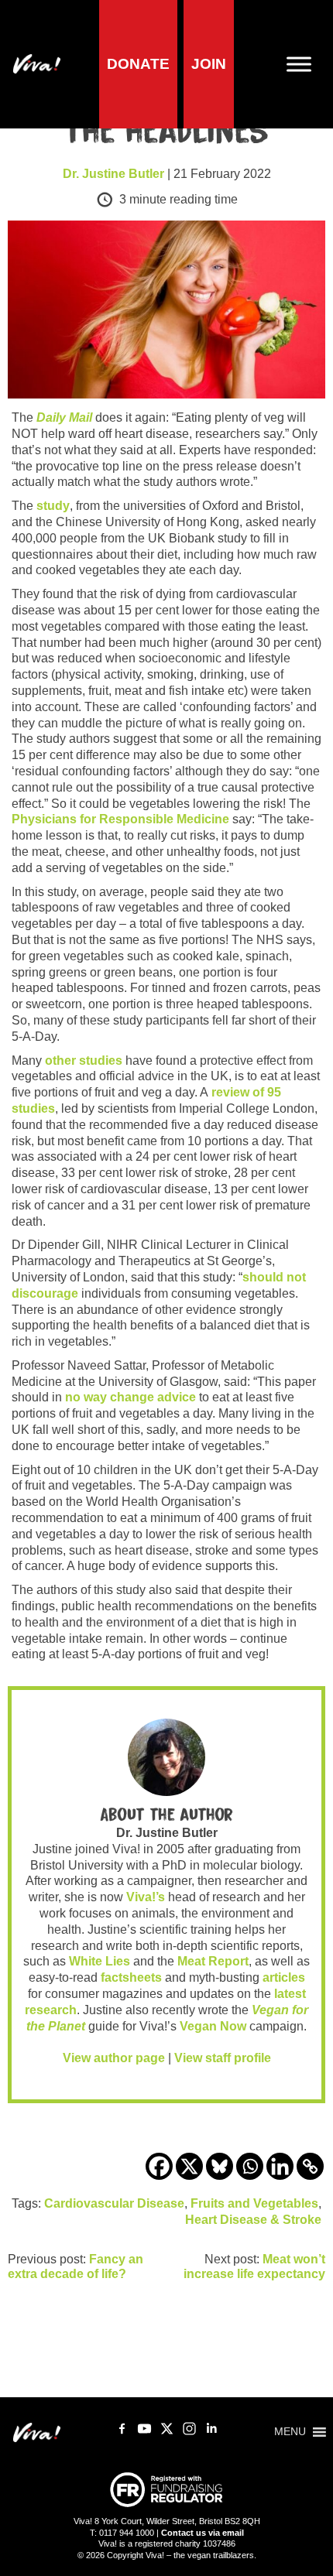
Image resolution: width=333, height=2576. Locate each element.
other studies (84, 1061)
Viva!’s (146, 1897)
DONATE (138, 64)
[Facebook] (159, 2166)
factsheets (131, 1977)
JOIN (209, 64)
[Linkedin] (280, 2166)
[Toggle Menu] (305, 65)
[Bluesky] (220, 2166)
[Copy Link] (310, 2166)
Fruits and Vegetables (254, 2203)
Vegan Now (213, 2026)
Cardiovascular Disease (114, 2203)
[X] (189, 2166)
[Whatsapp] (250, 2166)
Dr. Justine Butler (113, 174)
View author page (114, 2058)
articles (284, 1977)
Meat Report (213, 1961)
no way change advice (130, 1397)
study (53, 506)
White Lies (100, 1961)
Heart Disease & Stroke (253, 2220)
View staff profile (223, 2058)
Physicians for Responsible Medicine (120, 819)
